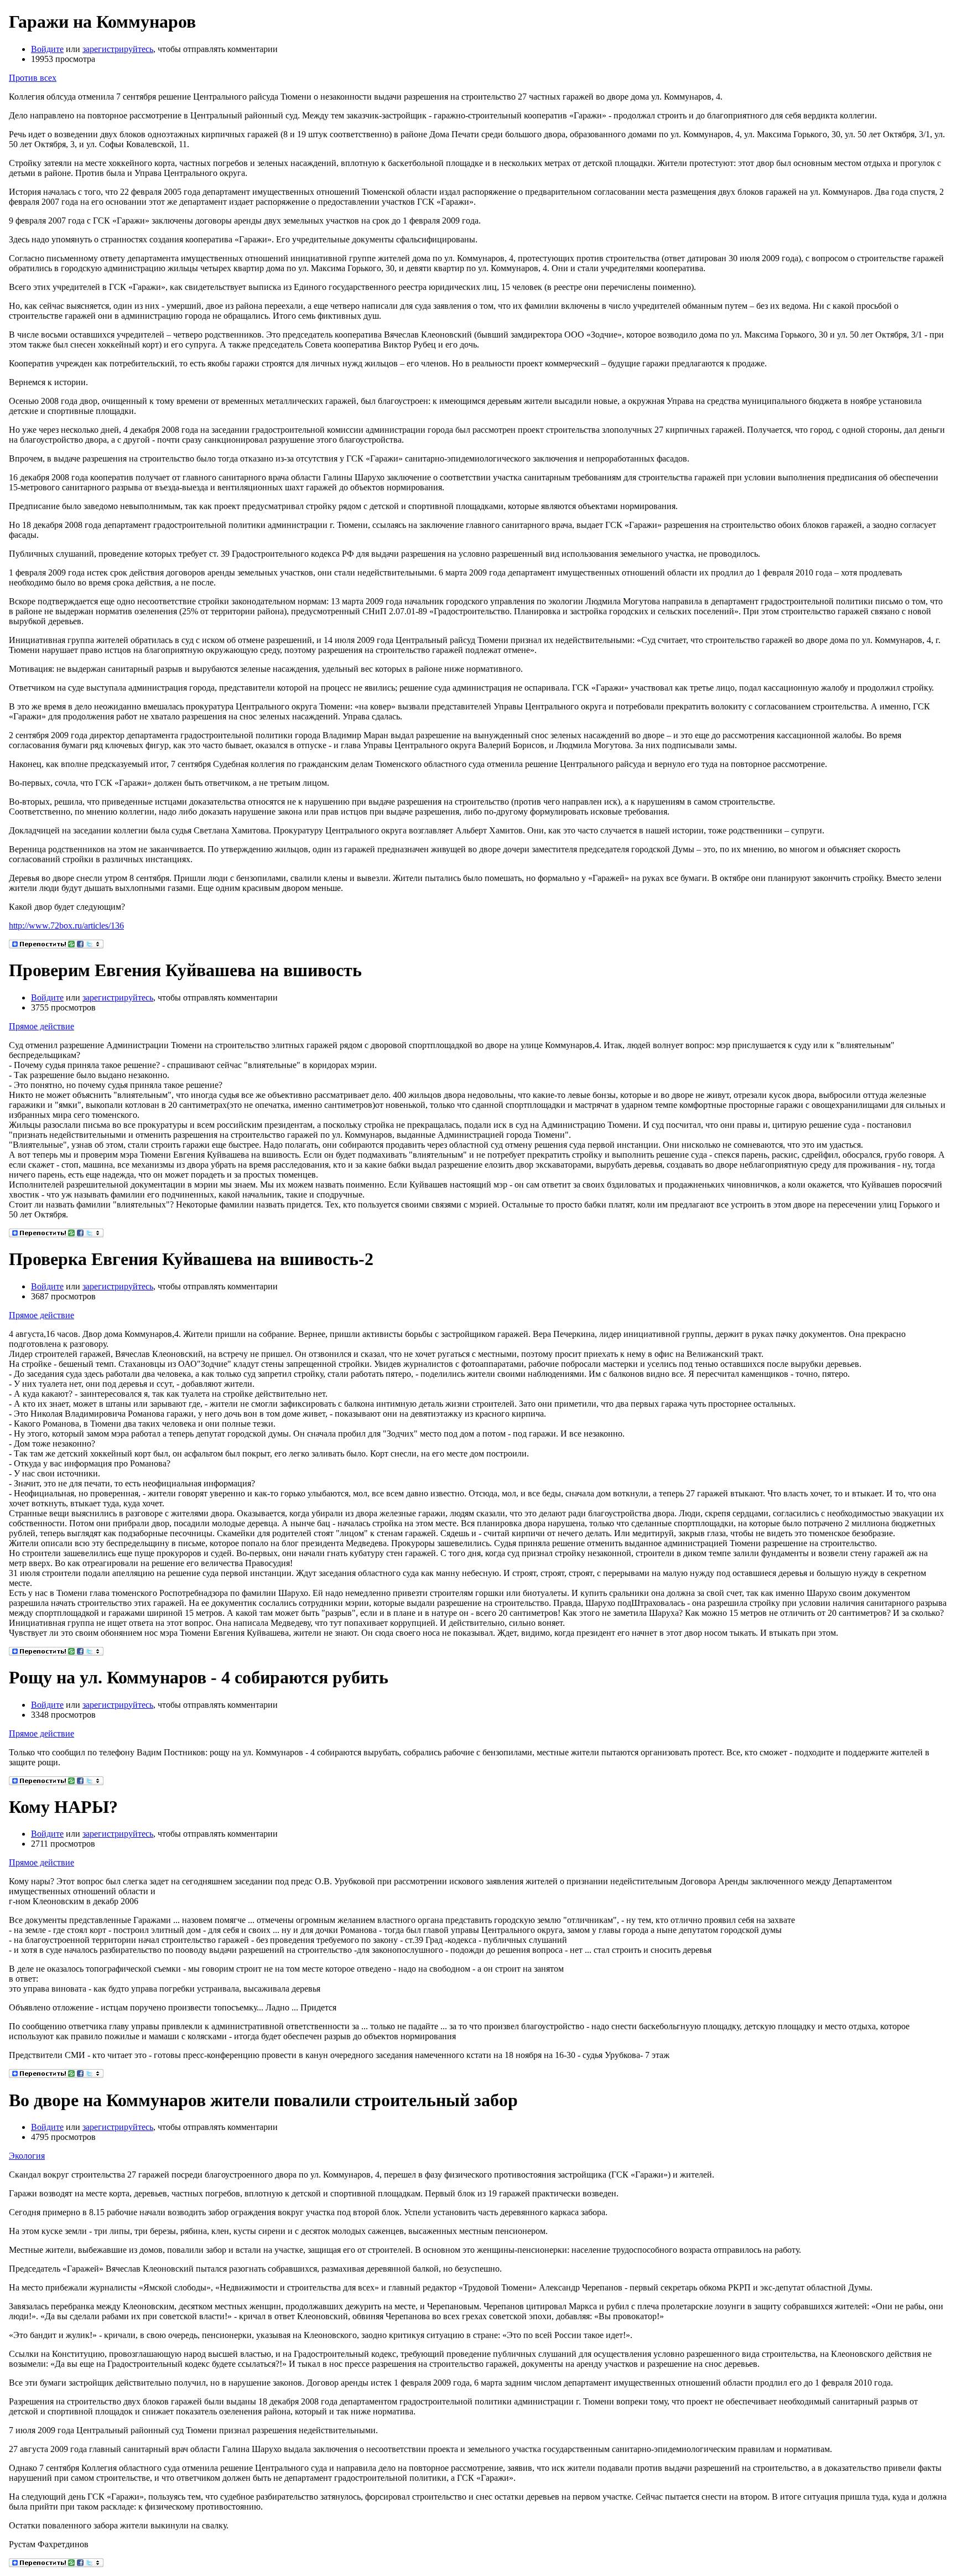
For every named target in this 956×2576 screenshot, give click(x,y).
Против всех (33, 78)
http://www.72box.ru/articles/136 (66, 926)
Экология (27, 2156)
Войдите (47, 49)
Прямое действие (41, 1026)
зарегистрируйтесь (118, 49)
